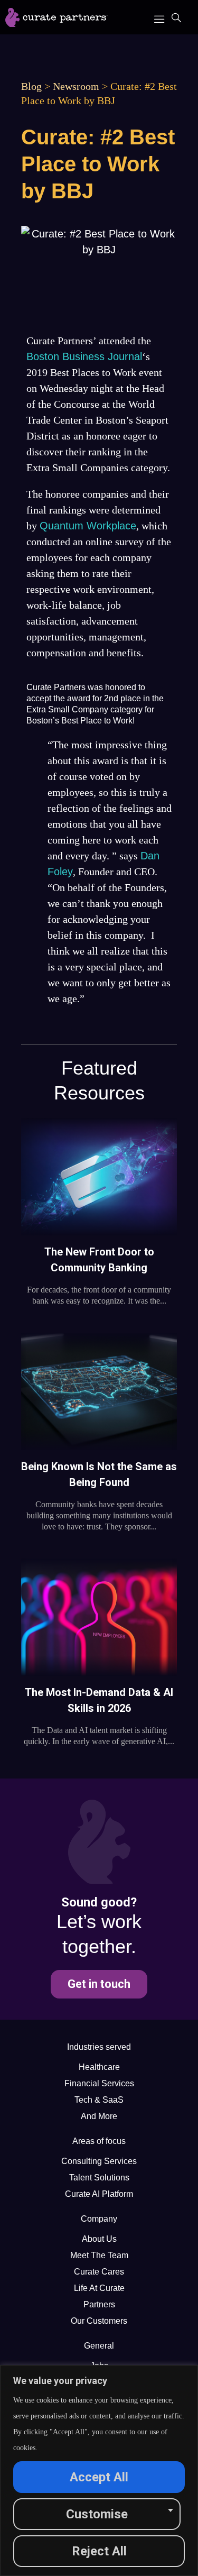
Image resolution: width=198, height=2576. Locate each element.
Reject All (99, 2551)
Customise (97, 2514)
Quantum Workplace (88, 526)
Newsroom (76, 86)
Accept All (99, 2477)
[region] (99, 2470)
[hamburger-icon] (159, 17)
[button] (176, 19)
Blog (31, 86)
